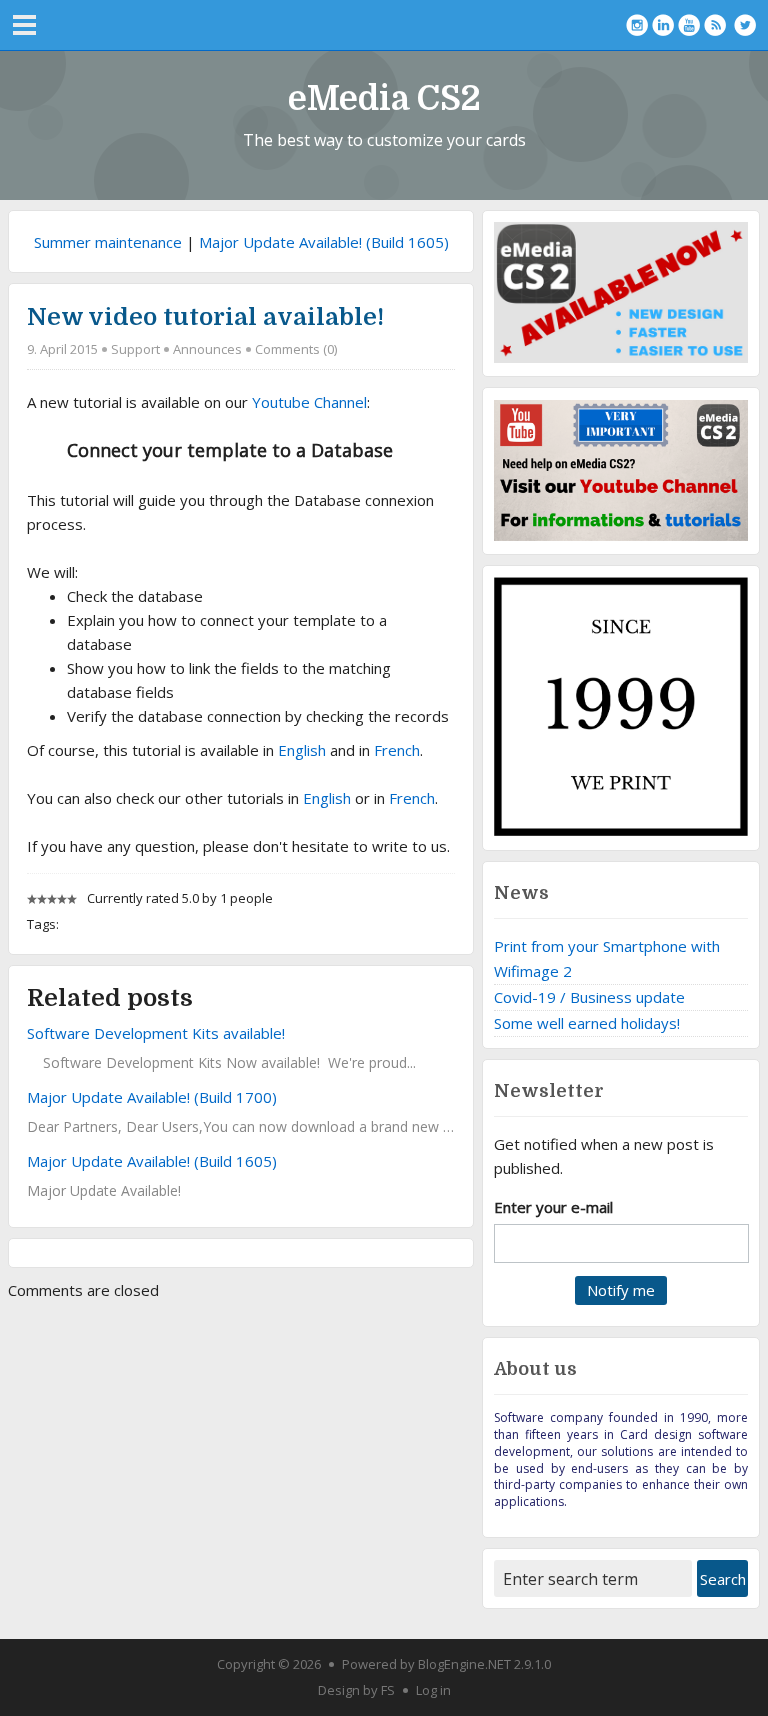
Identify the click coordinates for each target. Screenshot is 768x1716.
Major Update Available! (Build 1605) (324, 242)
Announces (207, 349)
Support (135, 349)
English (302, 750)
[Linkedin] (663, 25)
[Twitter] (745, 25)
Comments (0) (296, 349)
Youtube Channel (309, 402)
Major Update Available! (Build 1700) (152, 1097)
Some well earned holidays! (587, 1023)
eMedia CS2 (384, 98)
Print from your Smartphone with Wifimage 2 (607, 958)
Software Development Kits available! (156, 1033)
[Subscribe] (715, 25)
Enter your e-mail (553, 1207)
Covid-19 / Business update (589, 997)
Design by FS (356, 1690)
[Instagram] (637, 25)
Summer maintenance (108, 242)
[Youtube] (689, 25)
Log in (433, 1690)
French (397, 750)
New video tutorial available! (205, 317)
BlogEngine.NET (464, 1664)
